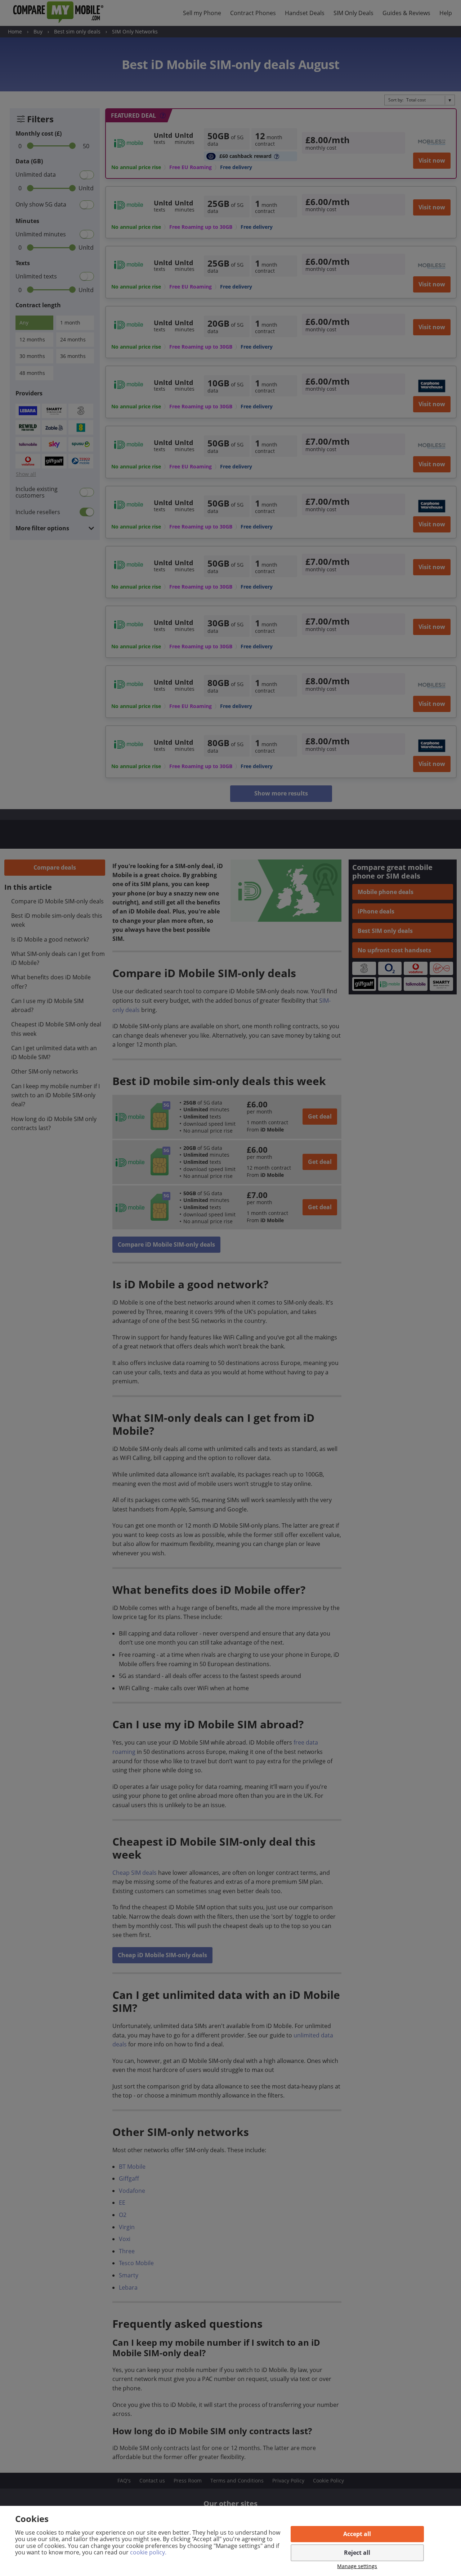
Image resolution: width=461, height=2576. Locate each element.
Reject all (357, 2553)
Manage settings (357, 2566)
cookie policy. (148, 2552)
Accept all (357, 2534)
